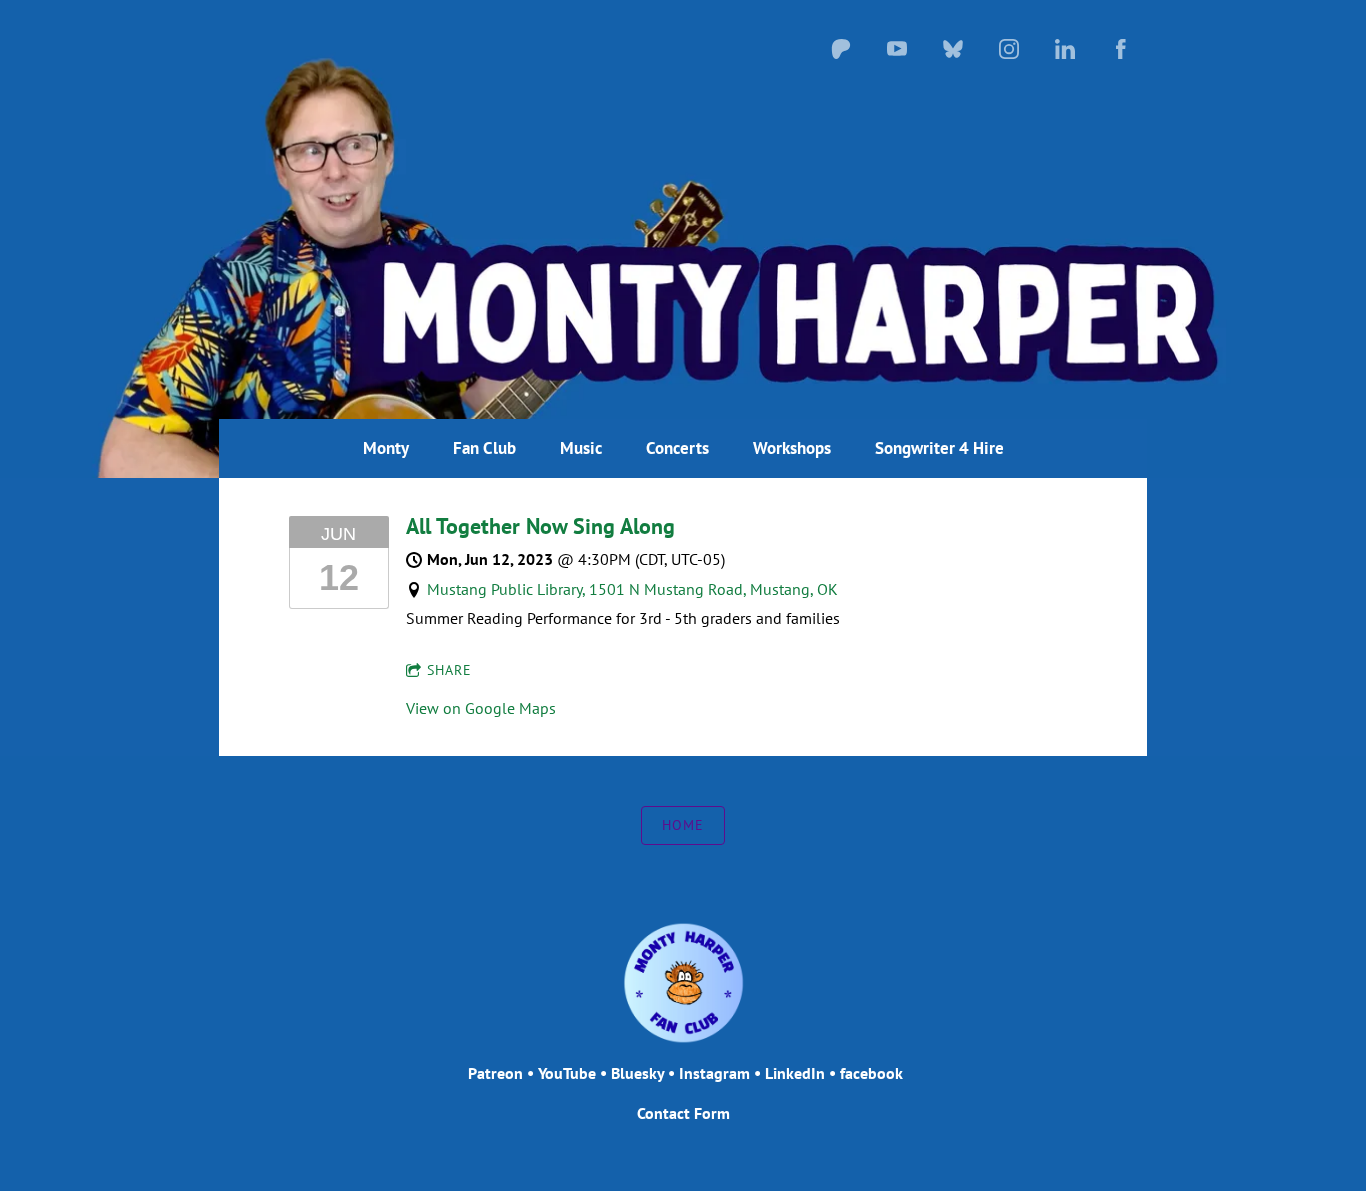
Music (581, 448)
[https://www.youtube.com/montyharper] (897, 49)
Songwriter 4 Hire (939, 448)
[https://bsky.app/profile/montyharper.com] (953, 49)
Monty (386, 448)
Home (683, 825)
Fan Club (484, 448)
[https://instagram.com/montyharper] (1009, 49)
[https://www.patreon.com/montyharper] (841, 49)
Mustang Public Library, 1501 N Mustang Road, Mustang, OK (632, 589)
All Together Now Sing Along (540, 526)
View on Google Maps (481, 708)
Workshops (792, 448)
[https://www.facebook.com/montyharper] (1121, 49)
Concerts (677, 448)
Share (449, 670)
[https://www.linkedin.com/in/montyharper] (1065, 49)
